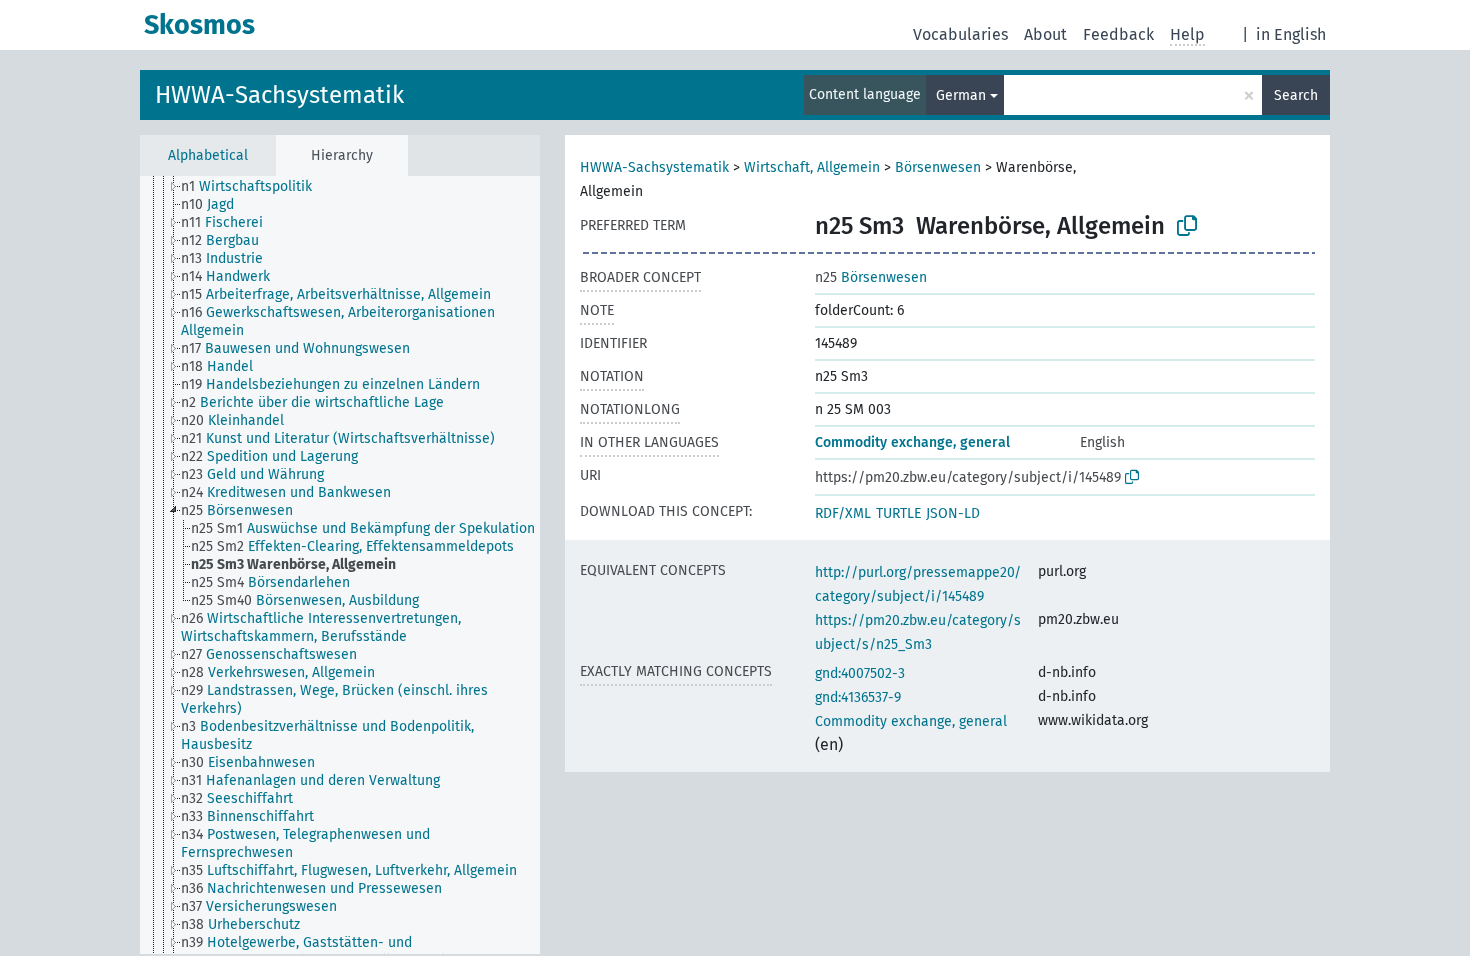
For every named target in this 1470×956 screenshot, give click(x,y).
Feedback (1118, 34)
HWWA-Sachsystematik (279, 95)
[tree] (340, 565)
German (961, 95)
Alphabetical (208, 155)
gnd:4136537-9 (858, 697)
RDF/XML (843, 513)
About (1045, 34)
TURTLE (898, 513)
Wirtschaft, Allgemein (812, 167)
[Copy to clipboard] (1187, 226)
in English (1291, 34)
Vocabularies (960, 34)
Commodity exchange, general (912, 442)
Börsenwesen (938, 167)
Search (1296, 95)
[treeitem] (255, 187)
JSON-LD (953, 513)
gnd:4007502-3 (860, 673)
